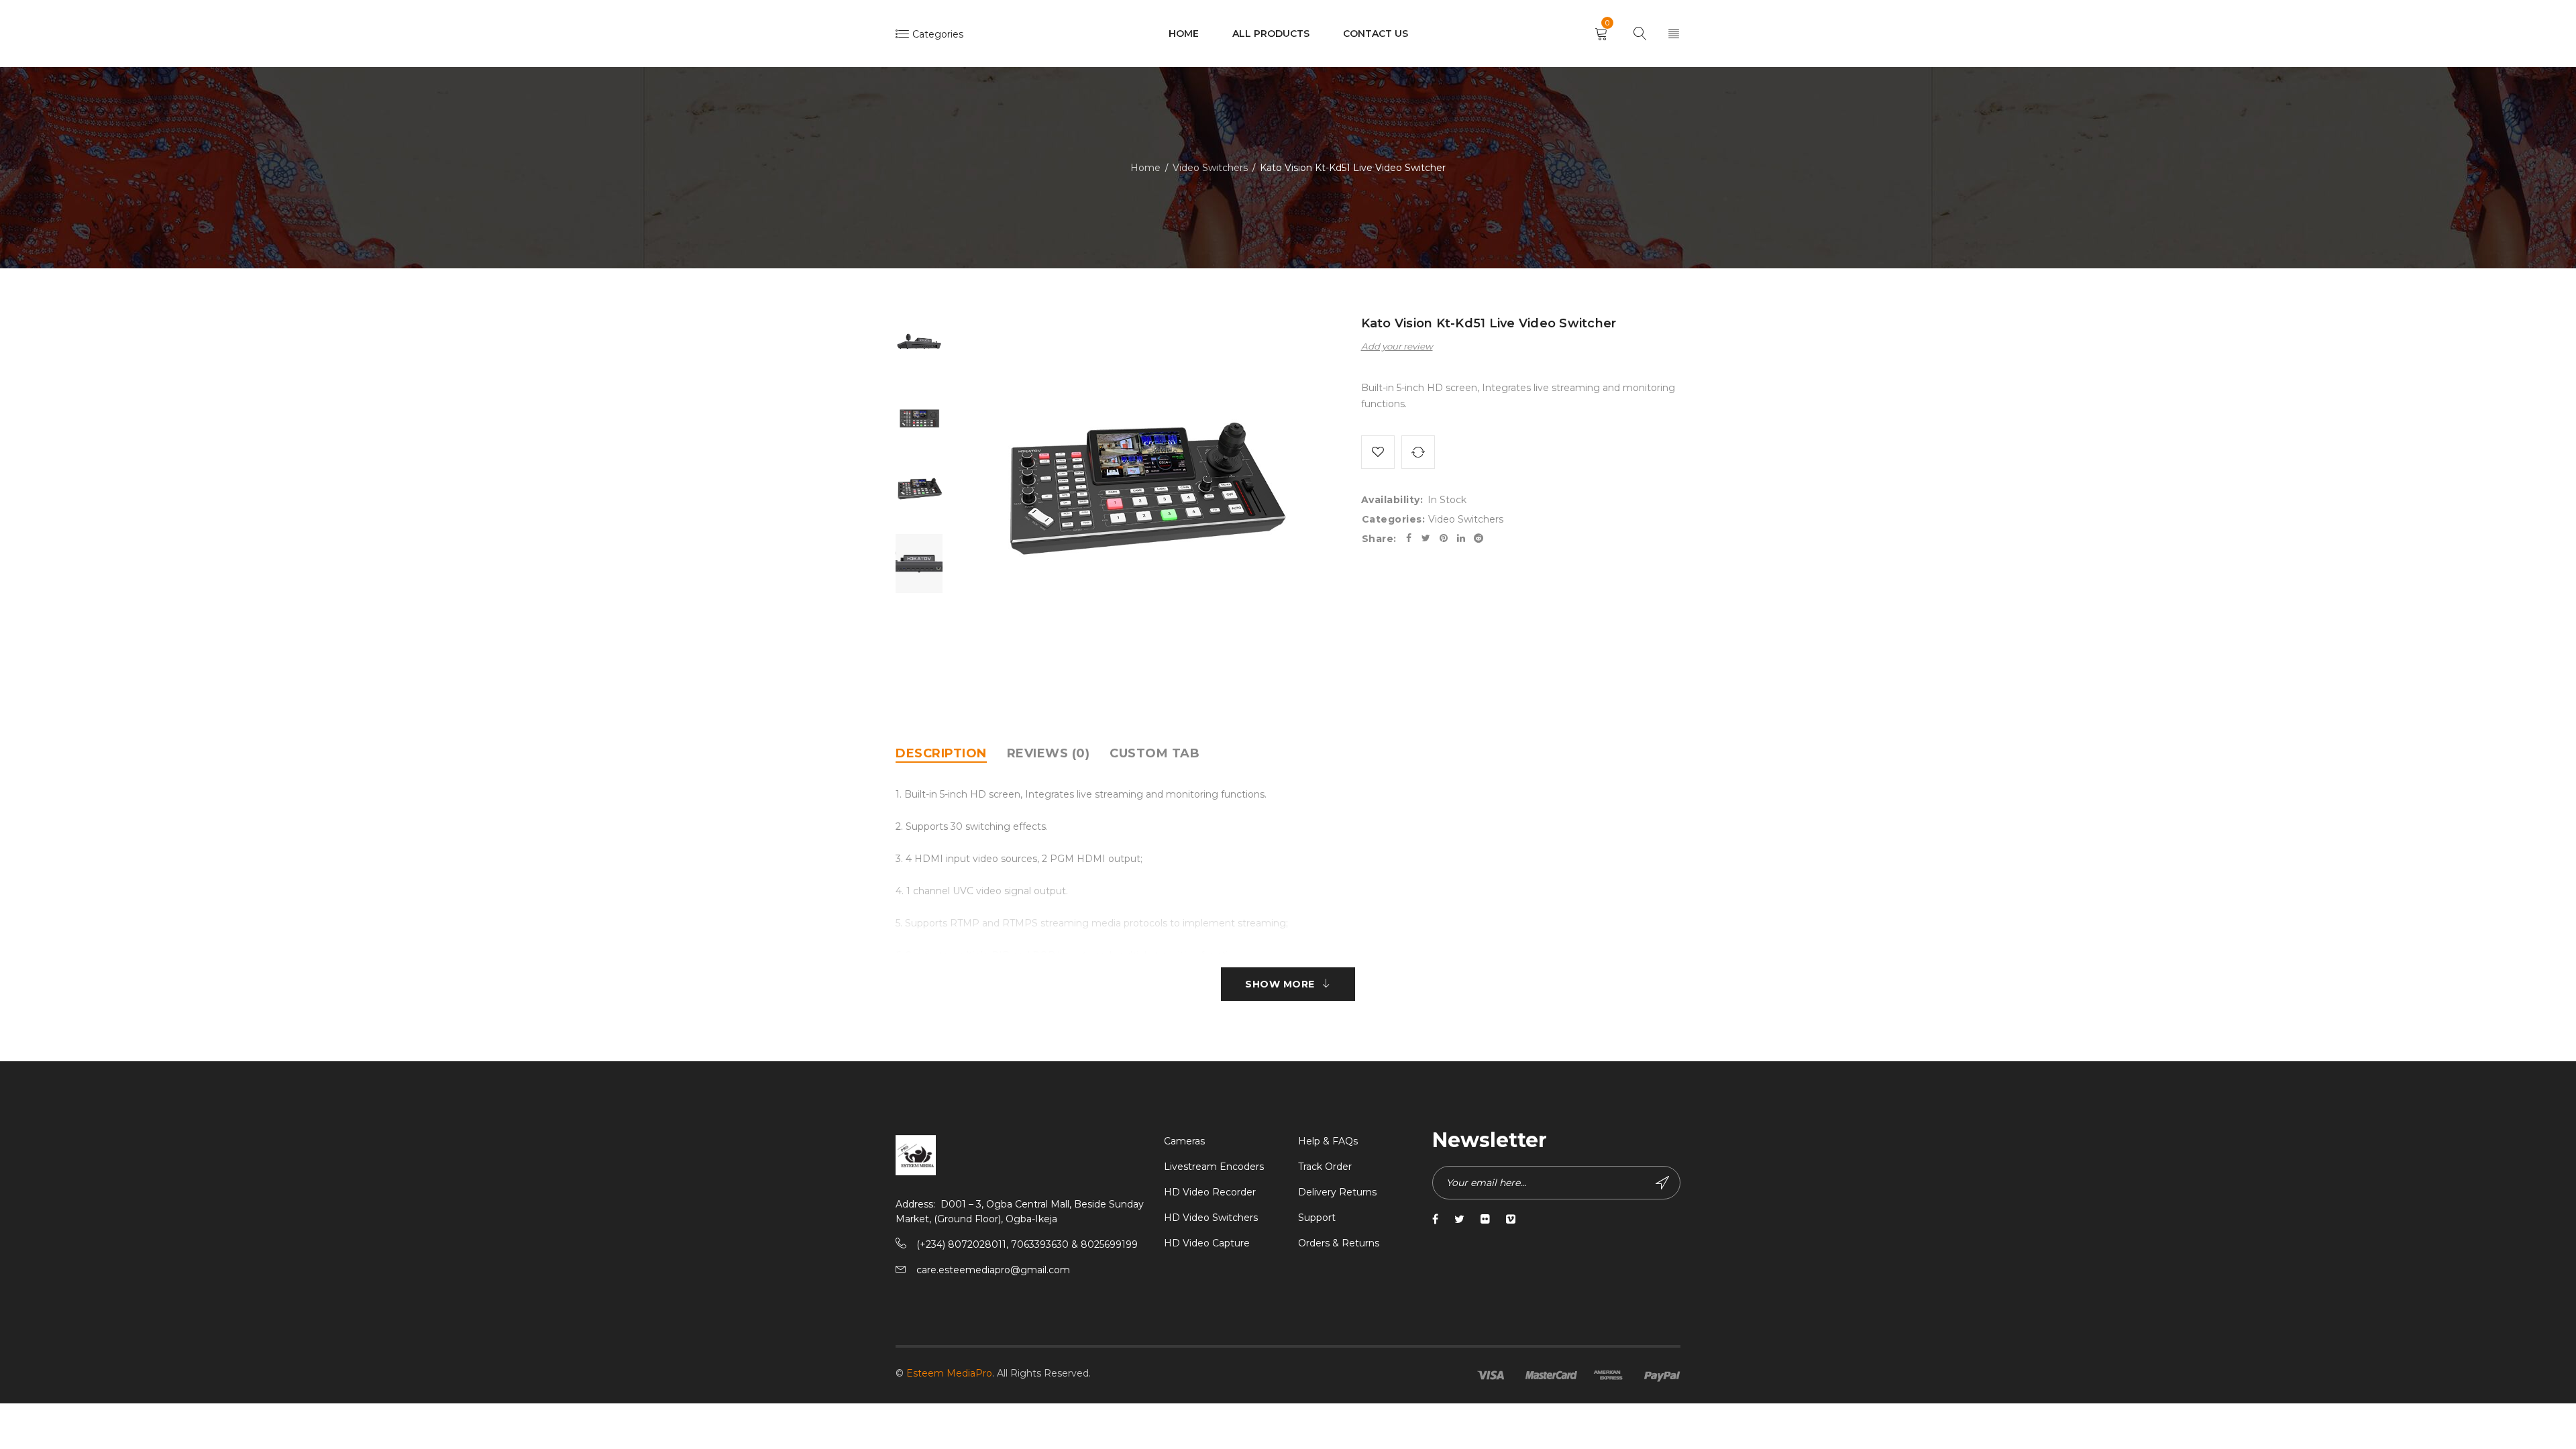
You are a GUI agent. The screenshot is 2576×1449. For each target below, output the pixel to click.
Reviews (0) (1049, 753)
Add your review (1397, 346)
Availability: (1392, 500)
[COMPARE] (1418, 452)
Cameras (1184, 1141)
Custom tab (1155, 753)
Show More (1280, 984)
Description (941, 753)
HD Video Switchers (1211, 1218)
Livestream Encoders (1214, 1167)
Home (1145, 168)
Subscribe (1664, 1183)
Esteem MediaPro (949, 1373)
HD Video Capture (1207, 1243)
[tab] (941, 753)
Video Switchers (1210, 168)
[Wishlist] (1378, 452)
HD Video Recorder (1210, 1192)
